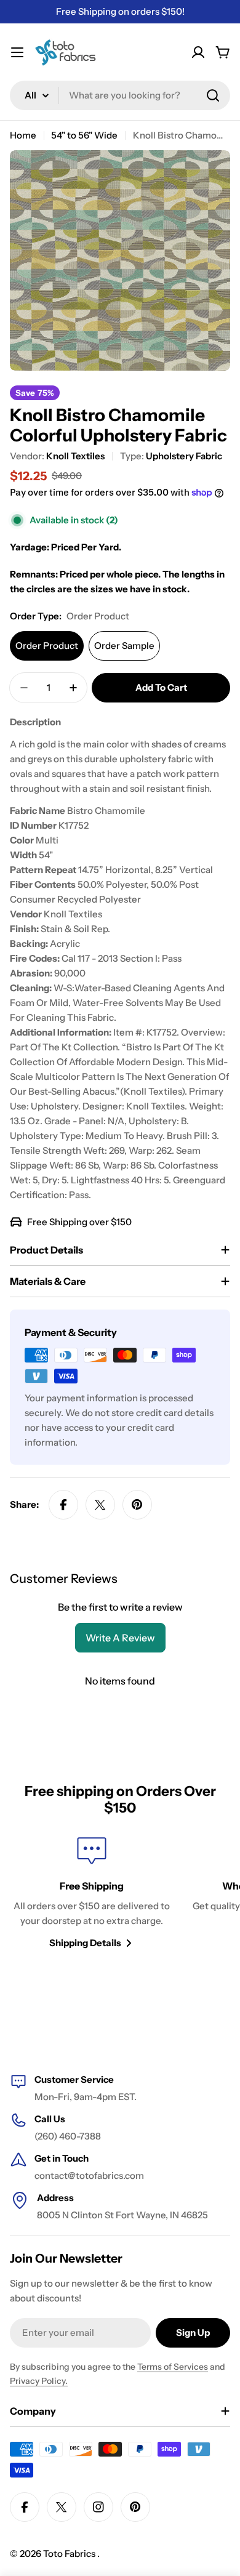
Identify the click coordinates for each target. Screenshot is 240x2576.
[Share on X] (100, 1505)
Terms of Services (173, 2367)
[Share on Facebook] (63, 1505)
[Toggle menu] (17, 52)
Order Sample (124, 646)
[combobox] (120, 95)
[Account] (198, 52)
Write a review (120, 1638)
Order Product (47, 646)
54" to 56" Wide (84, 135)
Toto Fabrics (70, 2554)
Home (23, 135)
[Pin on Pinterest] (137, 1505)
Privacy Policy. (39, 2381)
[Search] (213, 95)
